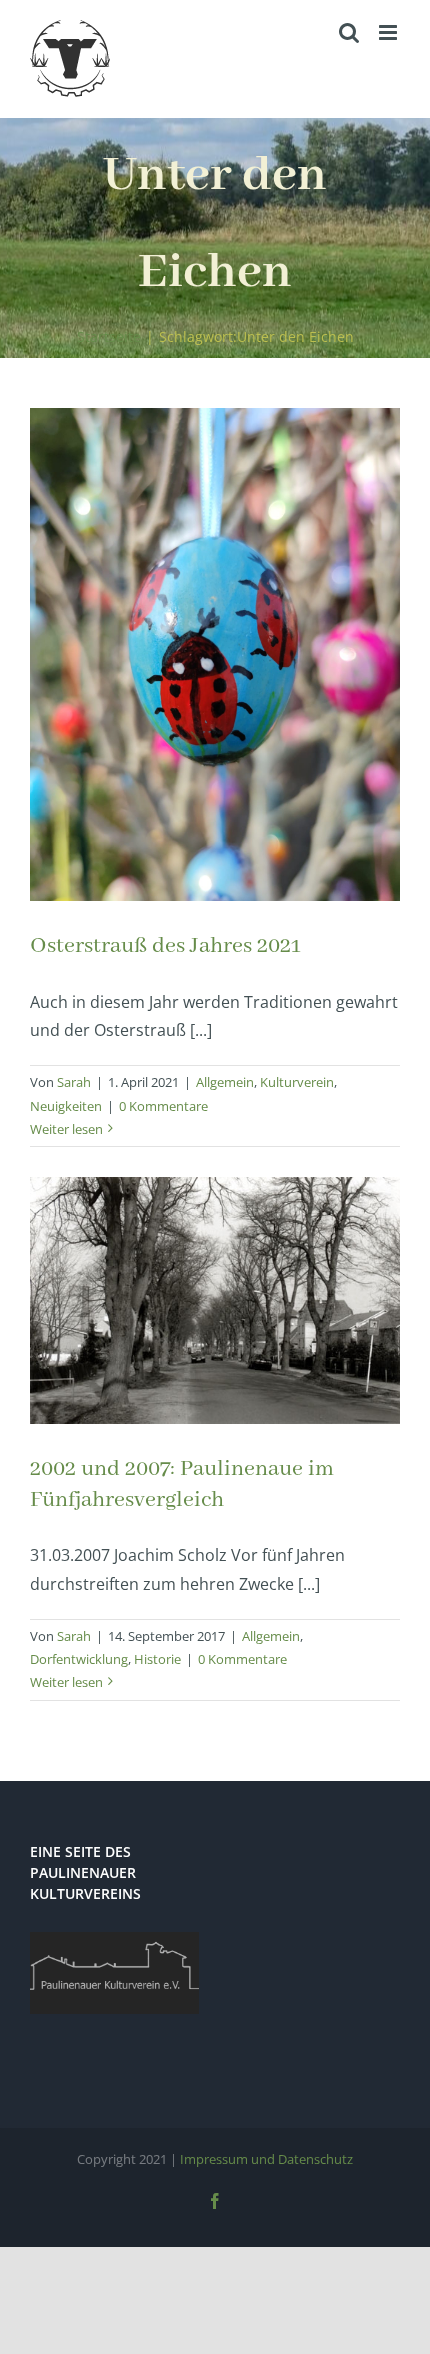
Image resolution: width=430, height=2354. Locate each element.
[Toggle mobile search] (349, 32)
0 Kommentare (163, 1106)
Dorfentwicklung (79, 1659)
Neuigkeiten (66, 1106)
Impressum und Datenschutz (266, 2159)
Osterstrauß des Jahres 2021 (165, 946)
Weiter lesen (66, 1129)
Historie (157, 1659)
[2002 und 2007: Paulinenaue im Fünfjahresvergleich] (215, 1300)
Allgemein (225, 1082)
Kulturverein (297, 1082)
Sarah (74, 1082)
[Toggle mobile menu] (389, 32)
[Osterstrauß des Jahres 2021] (215, 654)
